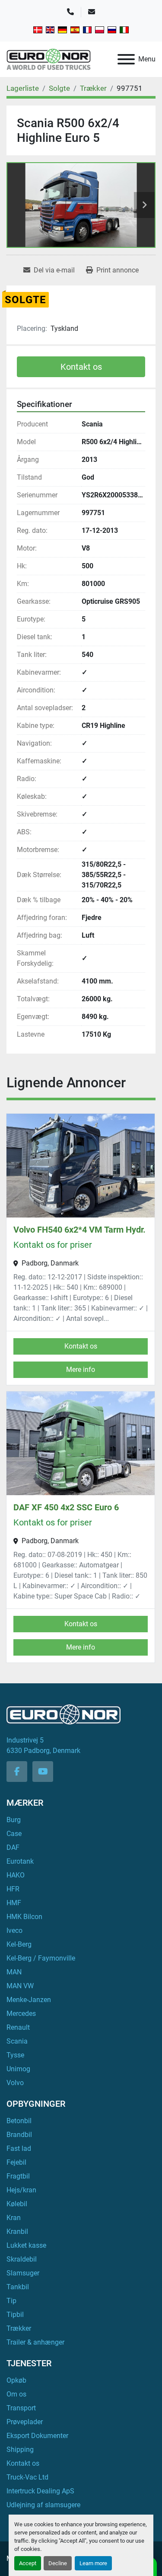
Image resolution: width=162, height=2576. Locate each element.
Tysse (15, 2055)
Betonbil (19, 2121)
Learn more (93, 2563)
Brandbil (19, 2135)
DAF (13, 1847)
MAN (14, 1972)
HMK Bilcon (24, 1917)
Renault (18, 2027)
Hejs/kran (21, 2190)
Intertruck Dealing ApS (40, 2491)
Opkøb (16, 2380)
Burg (14, 1820)
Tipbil (15, 2315)
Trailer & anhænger (35, 2342)
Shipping (20, 2449)
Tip (11, 2301)
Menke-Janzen (29, 2000)
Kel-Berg (19, 1944)
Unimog (18, 2069)
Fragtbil (18, 2176)
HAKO (16, 1875)
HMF (14, 1903)
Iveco (14, 1930)
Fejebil (16, 2162)
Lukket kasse (26, 2245)
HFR (13, 1889)
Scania (17, 2041)
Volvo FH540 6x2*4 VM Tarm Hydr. (79, 1230)
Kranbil (17, 2232)
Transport (21, 2408)
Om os (16, 2394)
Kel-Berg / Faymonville (41, 1958)
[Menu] (126, 59)
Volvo (15, 2083)
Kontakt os (81, 367)
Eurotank (20, 1861)
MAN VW (20, 1986)
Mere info (81, 1370)
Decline (58, 2563)
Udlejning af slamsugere (43, 2505)
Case (14, 1834)
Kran (14, 2218)
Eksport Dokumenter (37, 2436)
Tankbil (18, 2287)
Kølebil (17, 2204)
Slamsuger (23, 2273)
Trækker (19, 2328)
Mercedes (21, 2014)
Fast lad (19, 2148)
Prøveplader (25, 2422)
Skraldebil (22, 2259)
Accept (28, 2563)
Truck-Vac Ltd (27, 2477)
